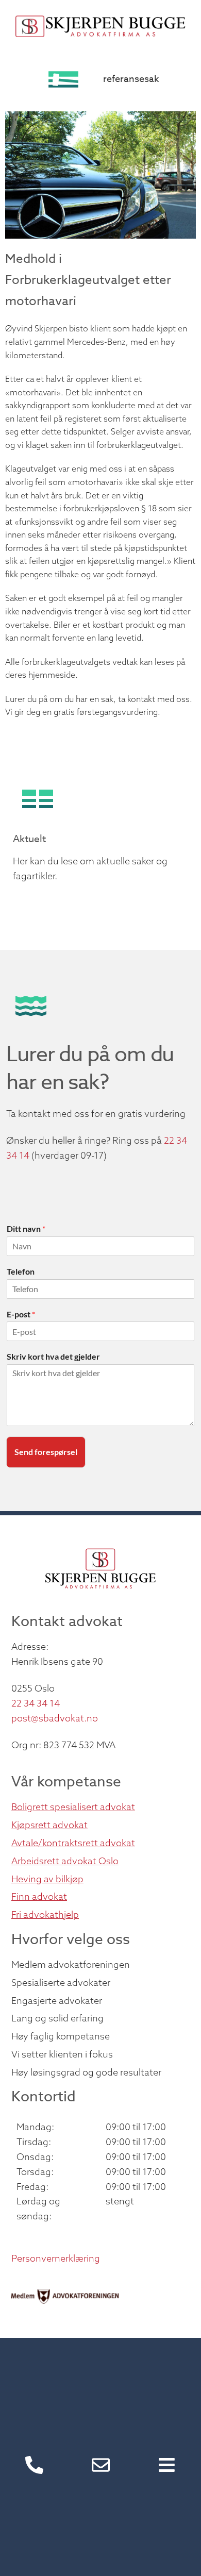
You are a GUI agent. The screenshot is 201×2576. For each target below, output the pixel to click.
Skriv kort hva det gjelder (53, 1356)
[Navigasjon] (167, 2465)
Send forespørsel (46, 1452)
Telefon (21, 1271)
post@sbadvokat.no (55, 1718)
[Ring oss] (34, 2465)
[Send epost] (101, 2465)
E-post (21, 1314)
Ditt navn (26, 1228)
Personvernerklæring (56, 2258)
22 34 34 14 (36, 1703)
